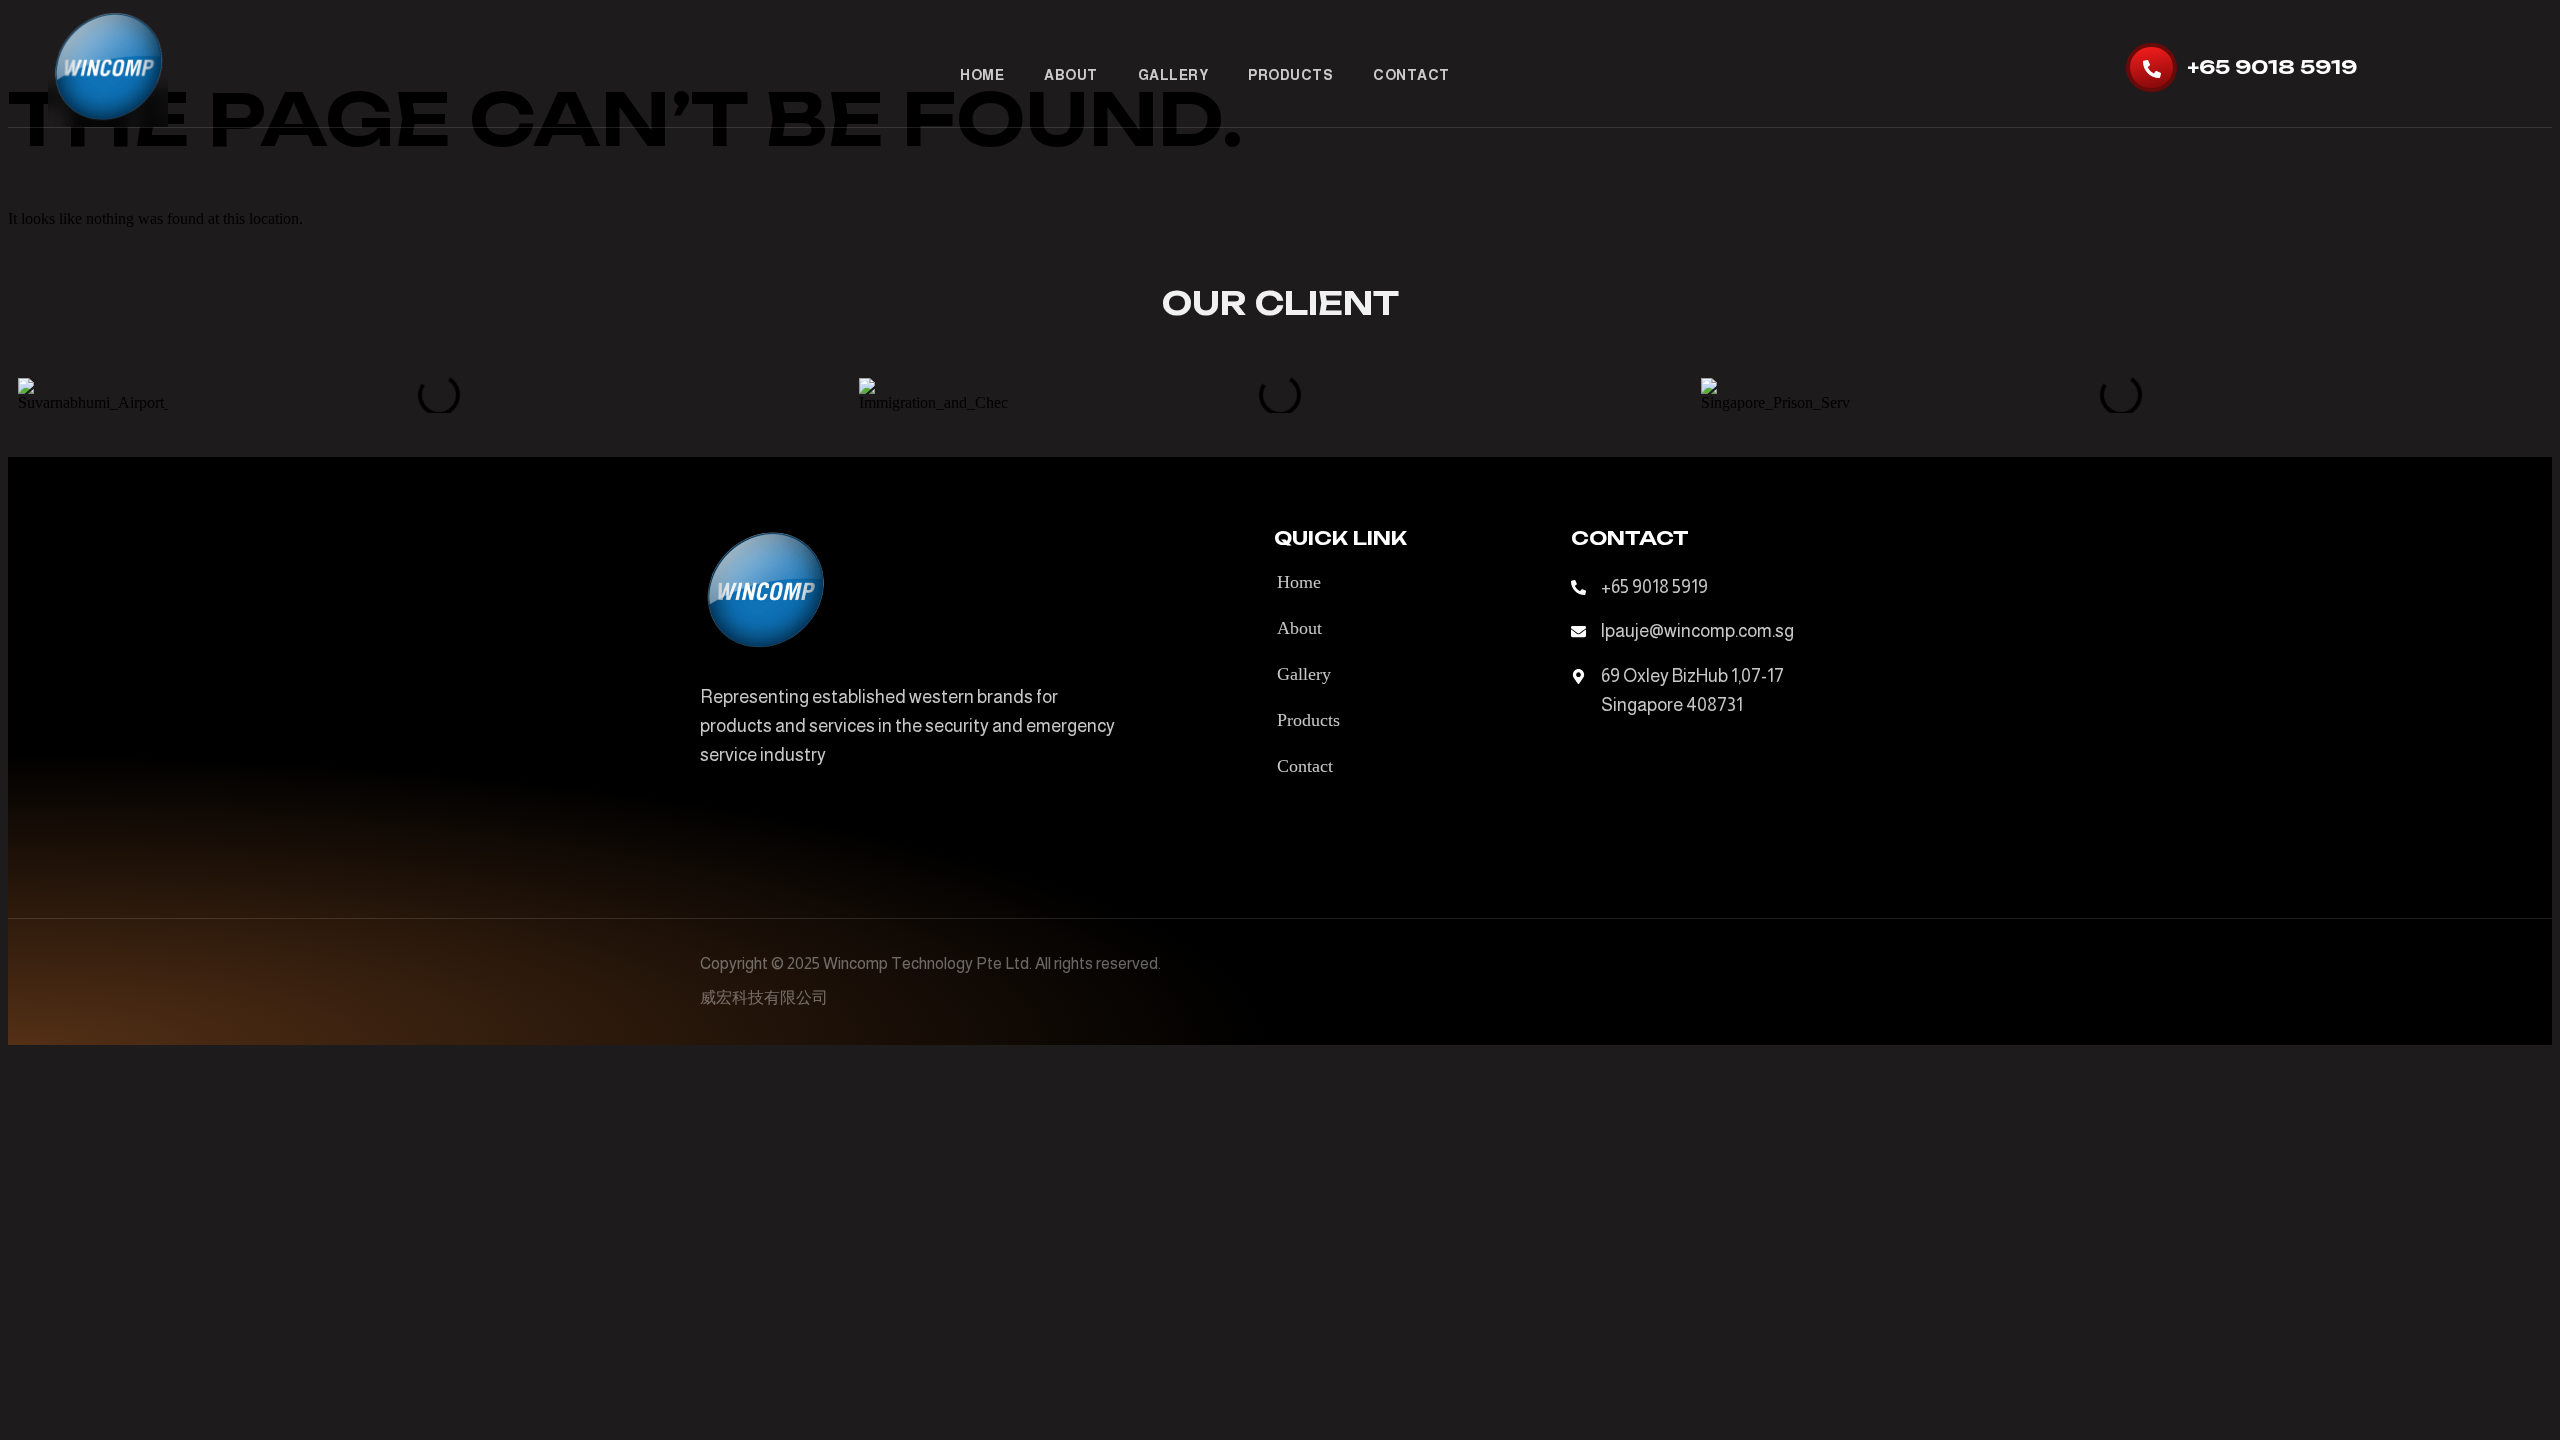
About (1071, 75)
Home (982, 75)
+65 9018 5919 (2272, 67)
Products (1290, 75)
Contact (1411, 75)
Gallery (1173, 75)
